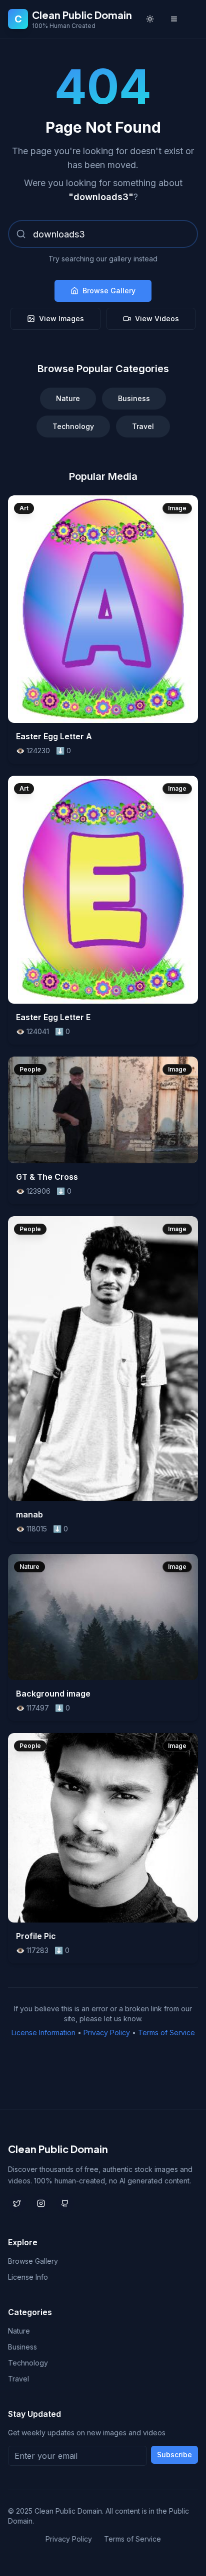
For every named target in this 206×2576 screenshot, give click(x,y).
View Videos (157, 319)
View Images (61, 319)
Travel (143, 426)
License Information (43, 2033)
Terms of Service (166, 2033)
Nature (68, 398)
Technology (73, 426)
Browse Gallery (109, 291)
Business (134, 398)
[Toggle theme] (150, 19)
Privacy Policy (107, 2033)
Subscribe (174, 2455)
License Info (28, 2277)
